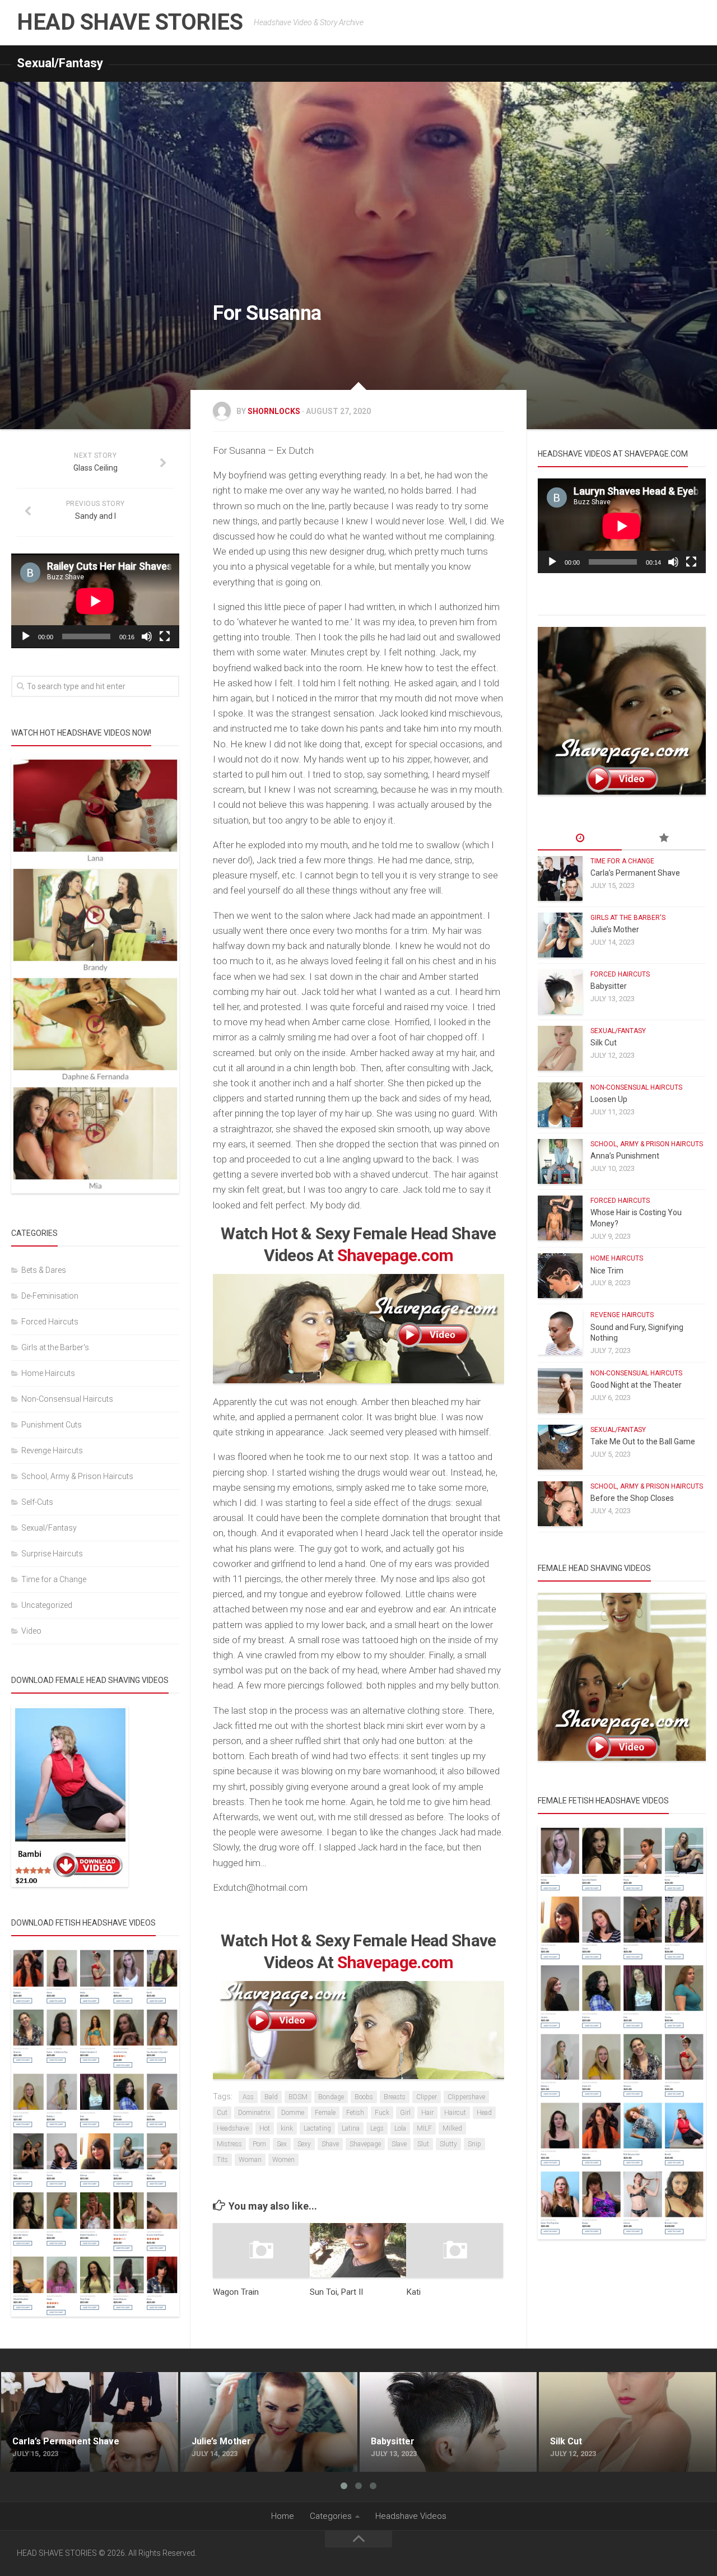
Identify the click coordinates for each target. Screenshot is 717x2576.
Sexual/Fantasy (60, 63)
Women (283, 2160)
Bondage (331, 2097)
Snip (474, 2144)
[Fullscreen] (165, 636)
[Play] (26, 636)
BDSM (298, 2097)
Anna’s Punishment (625, 1156)
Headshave (233, 2128)
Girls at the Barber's (55, 1347)
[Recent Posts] (580, 839)
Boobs (364, 2097)
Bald (271, 2097)
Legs (377, 2128)
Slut (423, 2144)
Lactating (317, 2128)
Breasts (395, 2097)
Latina (351, 2128)
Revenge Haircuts (52, 1450)
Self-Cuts (37, 1502)
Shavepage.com (395, 1255)
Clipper (427, 2097)
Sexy (304, 2144)
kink (287, 2128)
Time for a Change (54, 1579)
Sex (282, 2144)
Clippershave (466, 2097)
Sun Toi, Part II (336, 2292)
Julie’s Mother (615, 929)
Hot (265, 2128)
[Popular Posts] (664, 839)
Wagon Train (236, 2292)
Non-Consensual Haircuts (67, 1399)
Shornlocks (274, 411)
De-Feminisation (50, 1296)
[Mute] (147, 636)
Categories (331, 2516)
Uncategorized (47, 1605)
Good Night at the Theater (636, 1385)
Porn (259, 2144)
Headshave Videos (411, 2516)
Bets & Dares (44, 1270)
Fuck (382, 2113)
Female (325, 2113)
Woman (250, 2160)
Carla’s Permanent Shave (635, 873)
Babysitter (609, 986)
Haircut (455, 2113)
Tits (222, 2160)
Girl (405, 2113)
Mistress (229, 2144)
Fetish (355, 2113)
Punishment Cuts (52, 1425)
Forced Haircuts (50, 1322)
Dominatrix (254, 2113)
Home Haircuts (48, 1373)
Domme (293, 2113)
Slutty (448, 2144)
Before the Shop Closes (632, 1498)
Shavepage (365, 2144)
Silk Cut (604, 1043)
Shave (330, 2144)
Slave (399, 2144)
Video (31, 1631)
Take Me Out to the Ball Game (643, 1442)
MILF (424, 2128)
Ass (248, 2097)
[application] (95, 601)
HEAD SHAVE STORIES (130, 22)
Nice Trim (607, 1271)
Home (283, 2516)
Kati (414, 2292)
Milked (452, 2128)
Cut (222, 2113)
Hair (427, 2113)
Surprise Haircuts (52, 1554)
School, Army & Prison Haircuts (77, 1476)
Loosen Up (609, 1099)
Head (484, 2113)
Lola (400, 2128)
